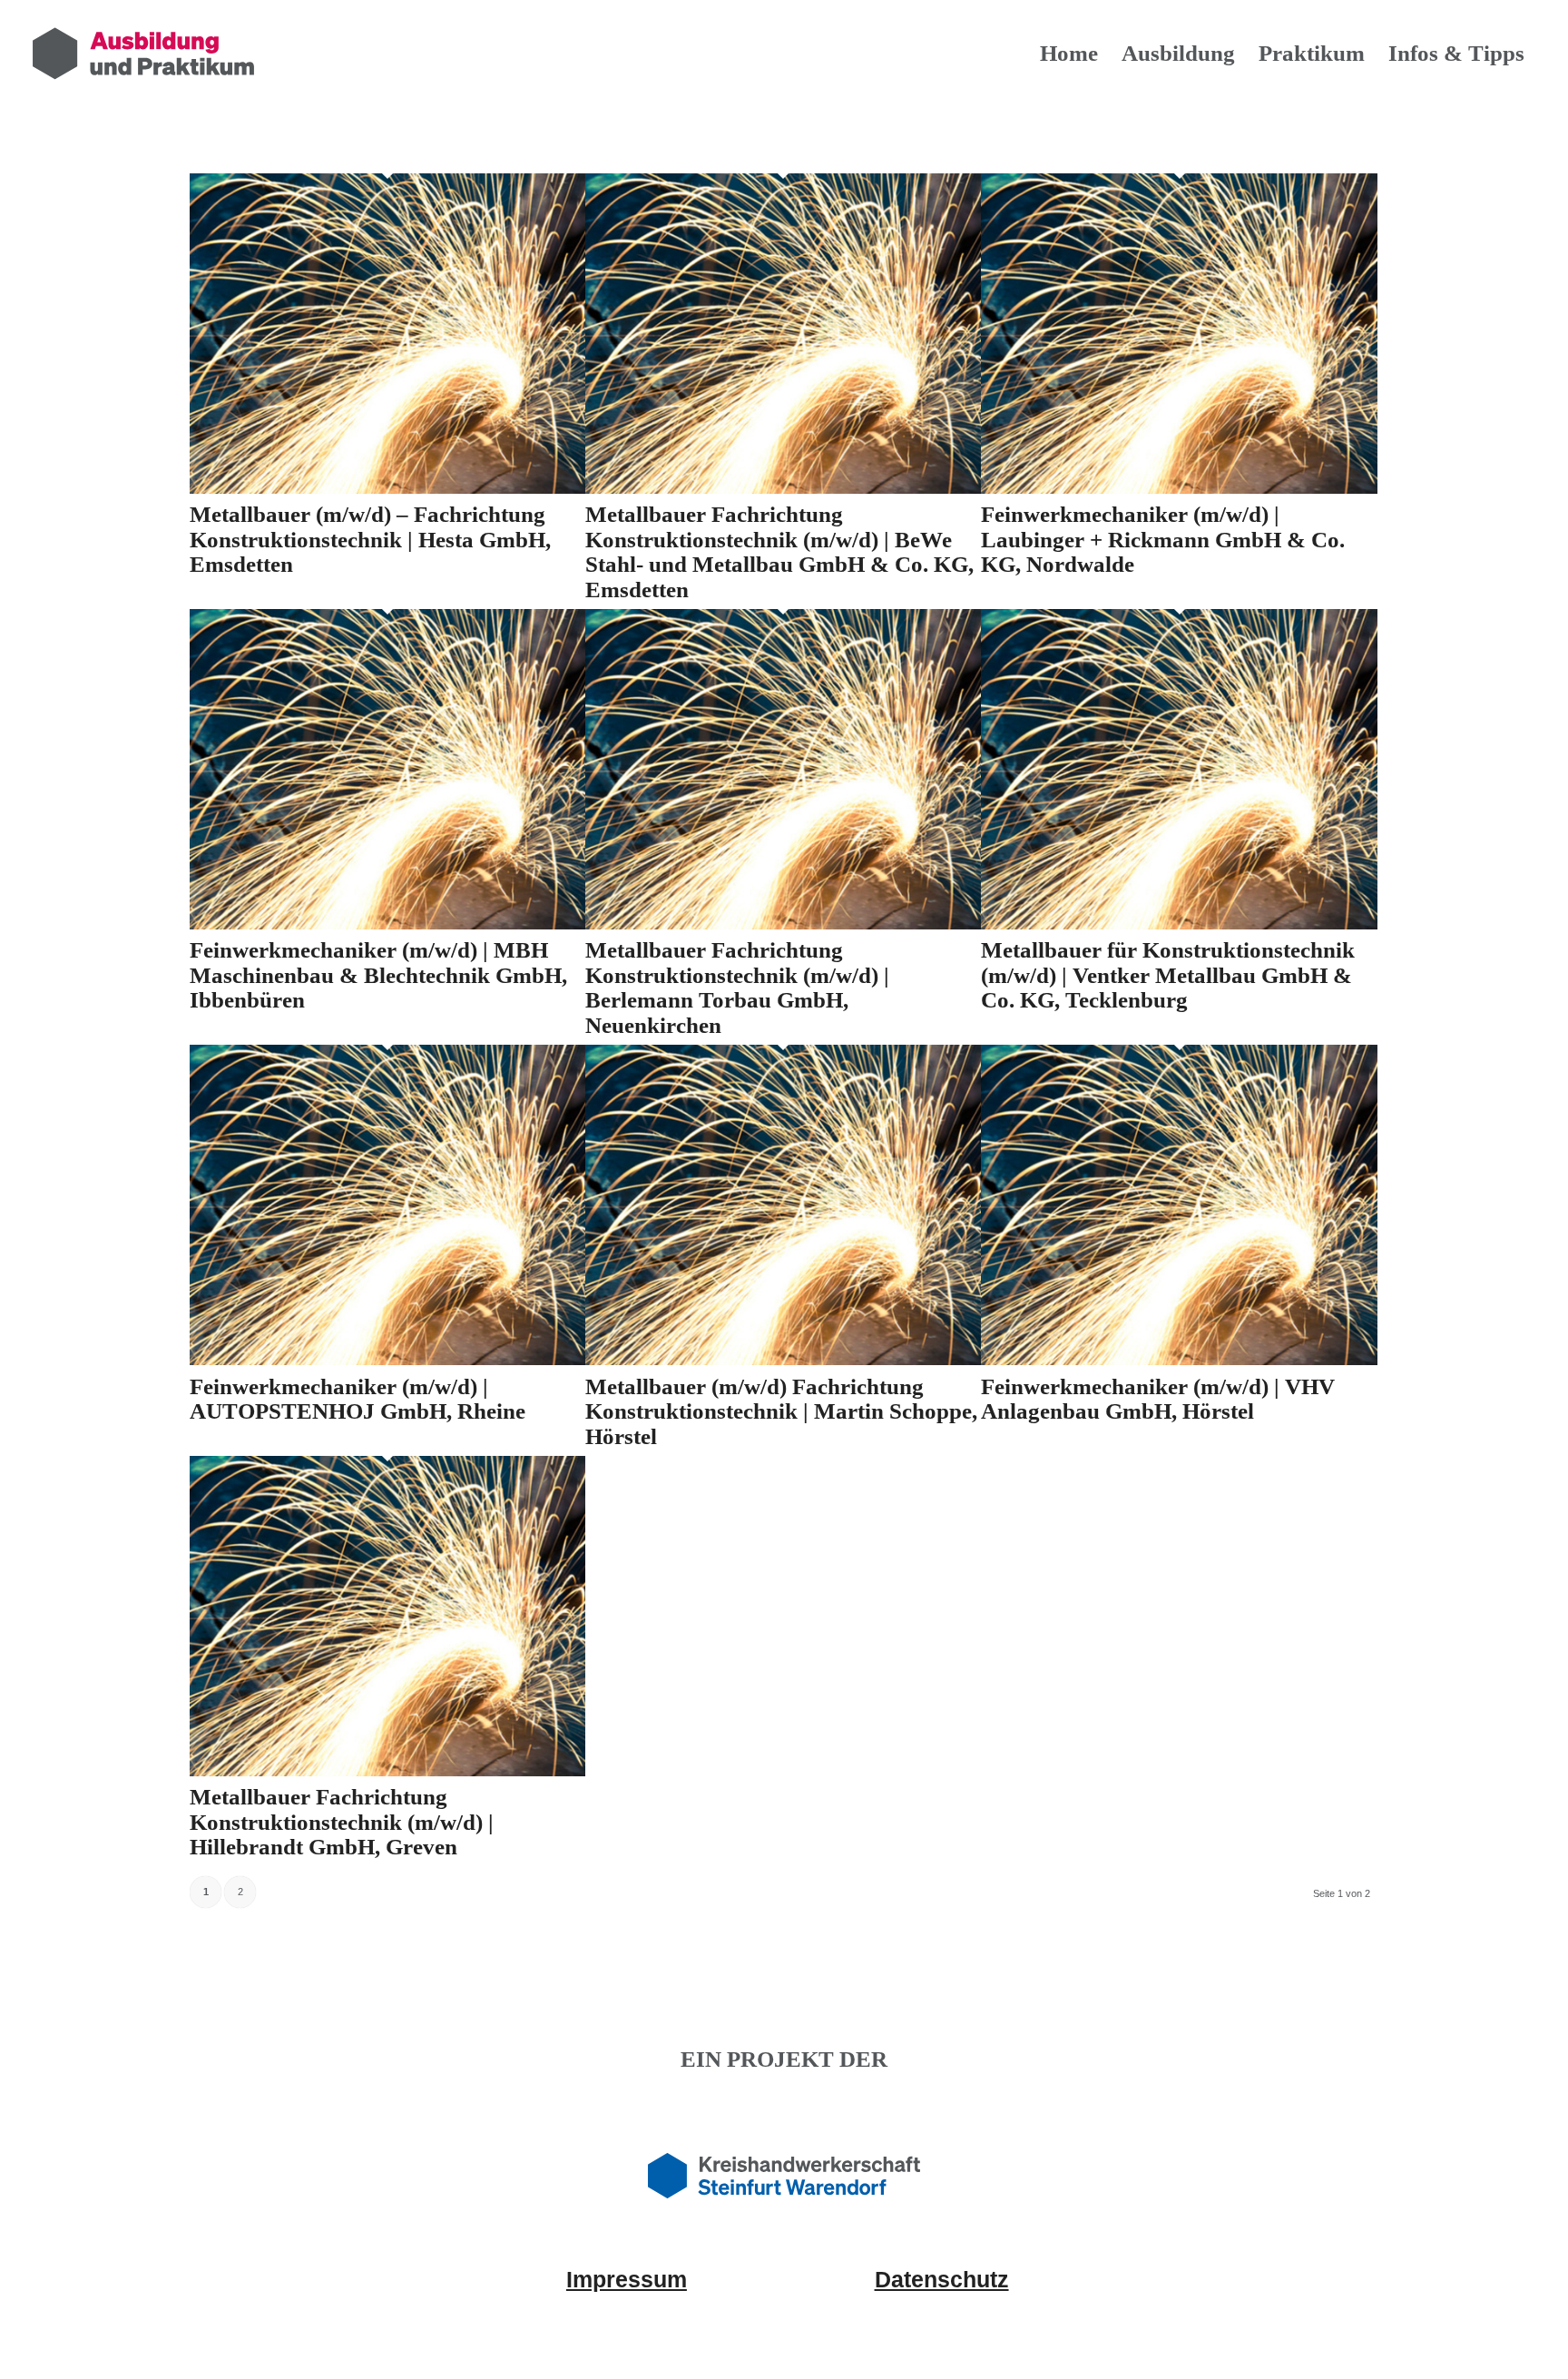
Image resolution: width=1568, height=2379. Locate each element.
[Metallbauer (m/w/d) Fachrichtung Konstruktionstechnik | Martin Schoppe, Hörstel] (783, 1360)
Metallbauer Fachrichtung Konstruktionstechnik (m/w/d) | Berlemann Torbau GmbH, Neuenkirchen (737, 988)
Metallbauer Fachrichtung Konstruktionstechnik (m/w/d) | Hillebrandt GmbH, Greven (342, 1822)
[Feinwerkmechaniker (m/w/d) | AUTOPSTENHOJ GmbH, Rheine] (387, 1360)
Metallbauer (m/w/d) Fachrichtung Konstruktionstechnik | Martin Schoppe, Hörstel (781, 1411)
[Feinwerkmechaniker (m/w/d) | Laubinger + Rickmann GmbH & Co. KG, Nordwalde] (1179, 488)
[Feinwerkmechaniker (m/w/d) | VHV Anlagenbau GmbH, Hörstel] (1179, 1360)
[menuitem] (1069, 54)
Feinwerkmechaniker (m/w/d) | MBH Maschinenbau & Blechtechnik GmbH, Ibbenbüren (378, 975)
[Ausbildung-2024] (143, 54)
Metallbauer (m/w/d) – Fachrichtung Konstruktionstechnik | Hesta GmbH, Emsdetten (370, 539)
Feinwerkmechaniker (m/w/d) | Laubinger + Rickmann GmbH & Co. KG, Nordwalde (1163, 539)
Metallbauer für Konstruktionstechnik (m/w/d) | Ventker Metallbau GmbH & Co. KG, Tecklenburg (1168, 975)
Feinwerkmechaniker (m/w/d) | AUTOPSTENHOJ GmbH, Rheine (358, 1399)
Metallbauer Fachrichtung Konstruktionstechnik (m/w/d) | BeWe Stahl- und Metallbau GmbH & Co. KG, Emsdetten (779, 552)
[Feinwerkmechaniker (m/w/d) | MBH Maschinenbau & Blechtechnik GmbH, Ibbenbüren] (387, 924)
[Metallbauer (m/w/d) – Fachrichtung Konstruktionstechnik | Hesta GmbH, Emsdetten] (387, 488)
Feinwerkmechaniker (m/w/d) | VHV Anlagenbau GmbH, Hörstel (1158, 1399)
